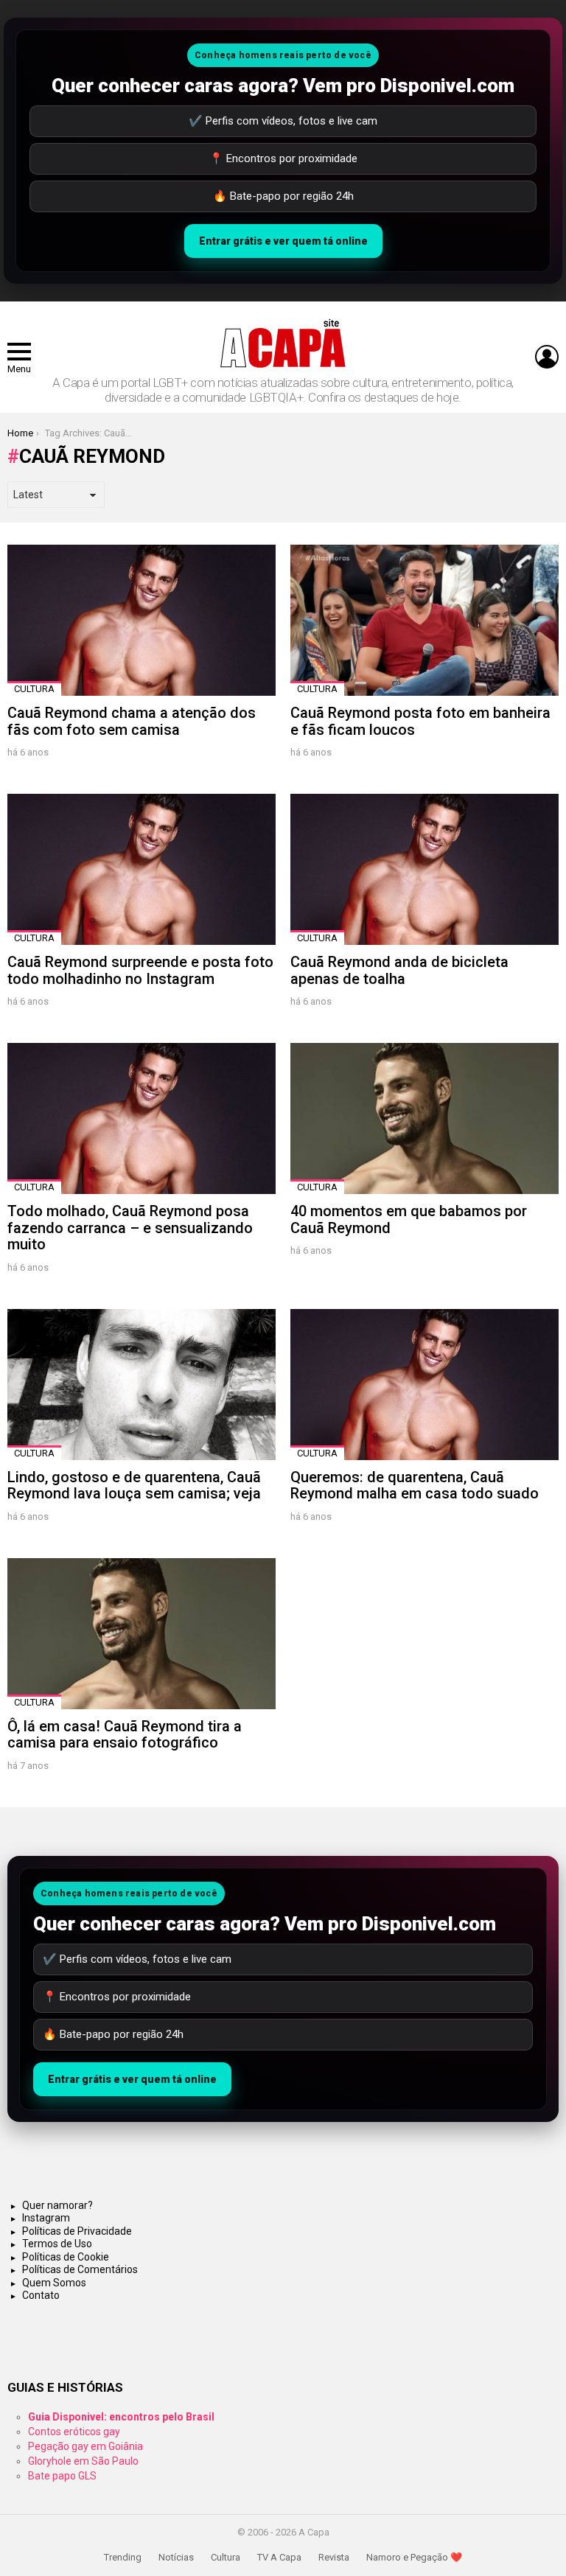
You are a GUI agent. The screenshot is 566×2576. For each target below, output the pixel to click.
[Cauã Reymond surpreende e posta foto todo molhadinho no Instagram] (141, 869)
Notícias (176, 2557)
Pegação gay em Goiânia (85, 2446)
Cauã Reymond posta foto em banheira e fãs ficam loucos (420, 721)
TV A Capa (279, 2557)
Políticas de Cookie (66, 2257)
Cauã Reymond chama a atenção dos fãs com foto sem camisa (132, 721)
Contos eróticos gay (74, 2432)
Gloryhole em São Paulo (83, 2461)
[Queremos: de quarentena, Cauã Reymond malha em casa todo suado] (424, 1385)
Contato (41, 2295)
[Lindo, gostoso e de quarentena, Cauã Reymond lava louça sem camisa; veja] (141, 1385)
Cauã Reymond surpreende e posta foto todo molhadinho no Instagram (140, 970)
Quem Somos (54, 2283)
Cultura (34, 689)
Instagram (46, 2218)
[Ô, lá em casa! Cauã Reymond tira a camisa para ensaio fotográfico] (141, 1634)
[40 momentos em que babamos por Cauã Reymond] (424, 1118)
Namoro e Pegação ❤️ (414, 2557)
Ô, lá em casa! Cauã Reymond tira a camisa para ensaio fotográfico (125, 1735)
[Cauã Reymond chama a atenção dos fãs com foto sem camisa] (141, 620)
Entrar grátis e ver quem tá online (283, 241)
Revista (334, 2557)
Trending (123, 2557)
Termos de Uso (57, 2244)
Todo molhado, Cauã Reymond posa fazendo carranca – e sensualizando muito (130, 1228)
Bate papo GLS (62, 2476)
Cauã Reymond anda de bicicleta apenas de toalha (399, 970)
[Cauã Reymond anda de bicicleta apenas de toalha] (424, 869)
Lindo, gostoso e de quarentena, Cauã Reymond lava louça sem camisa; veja (134, 1486)
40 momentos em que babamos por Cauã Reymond (409, 1219)
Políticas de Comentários (80, 2269)
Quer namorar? (57, 2205)
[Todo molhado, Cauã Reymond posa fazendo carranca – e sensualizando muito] (141, 1118)
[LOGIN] (547, 357)
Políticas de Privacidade (77, 2231)
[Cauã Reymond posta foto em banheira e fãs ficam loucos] (424, 620)
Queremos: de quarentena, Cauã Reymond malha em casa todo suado (415, 1486)
